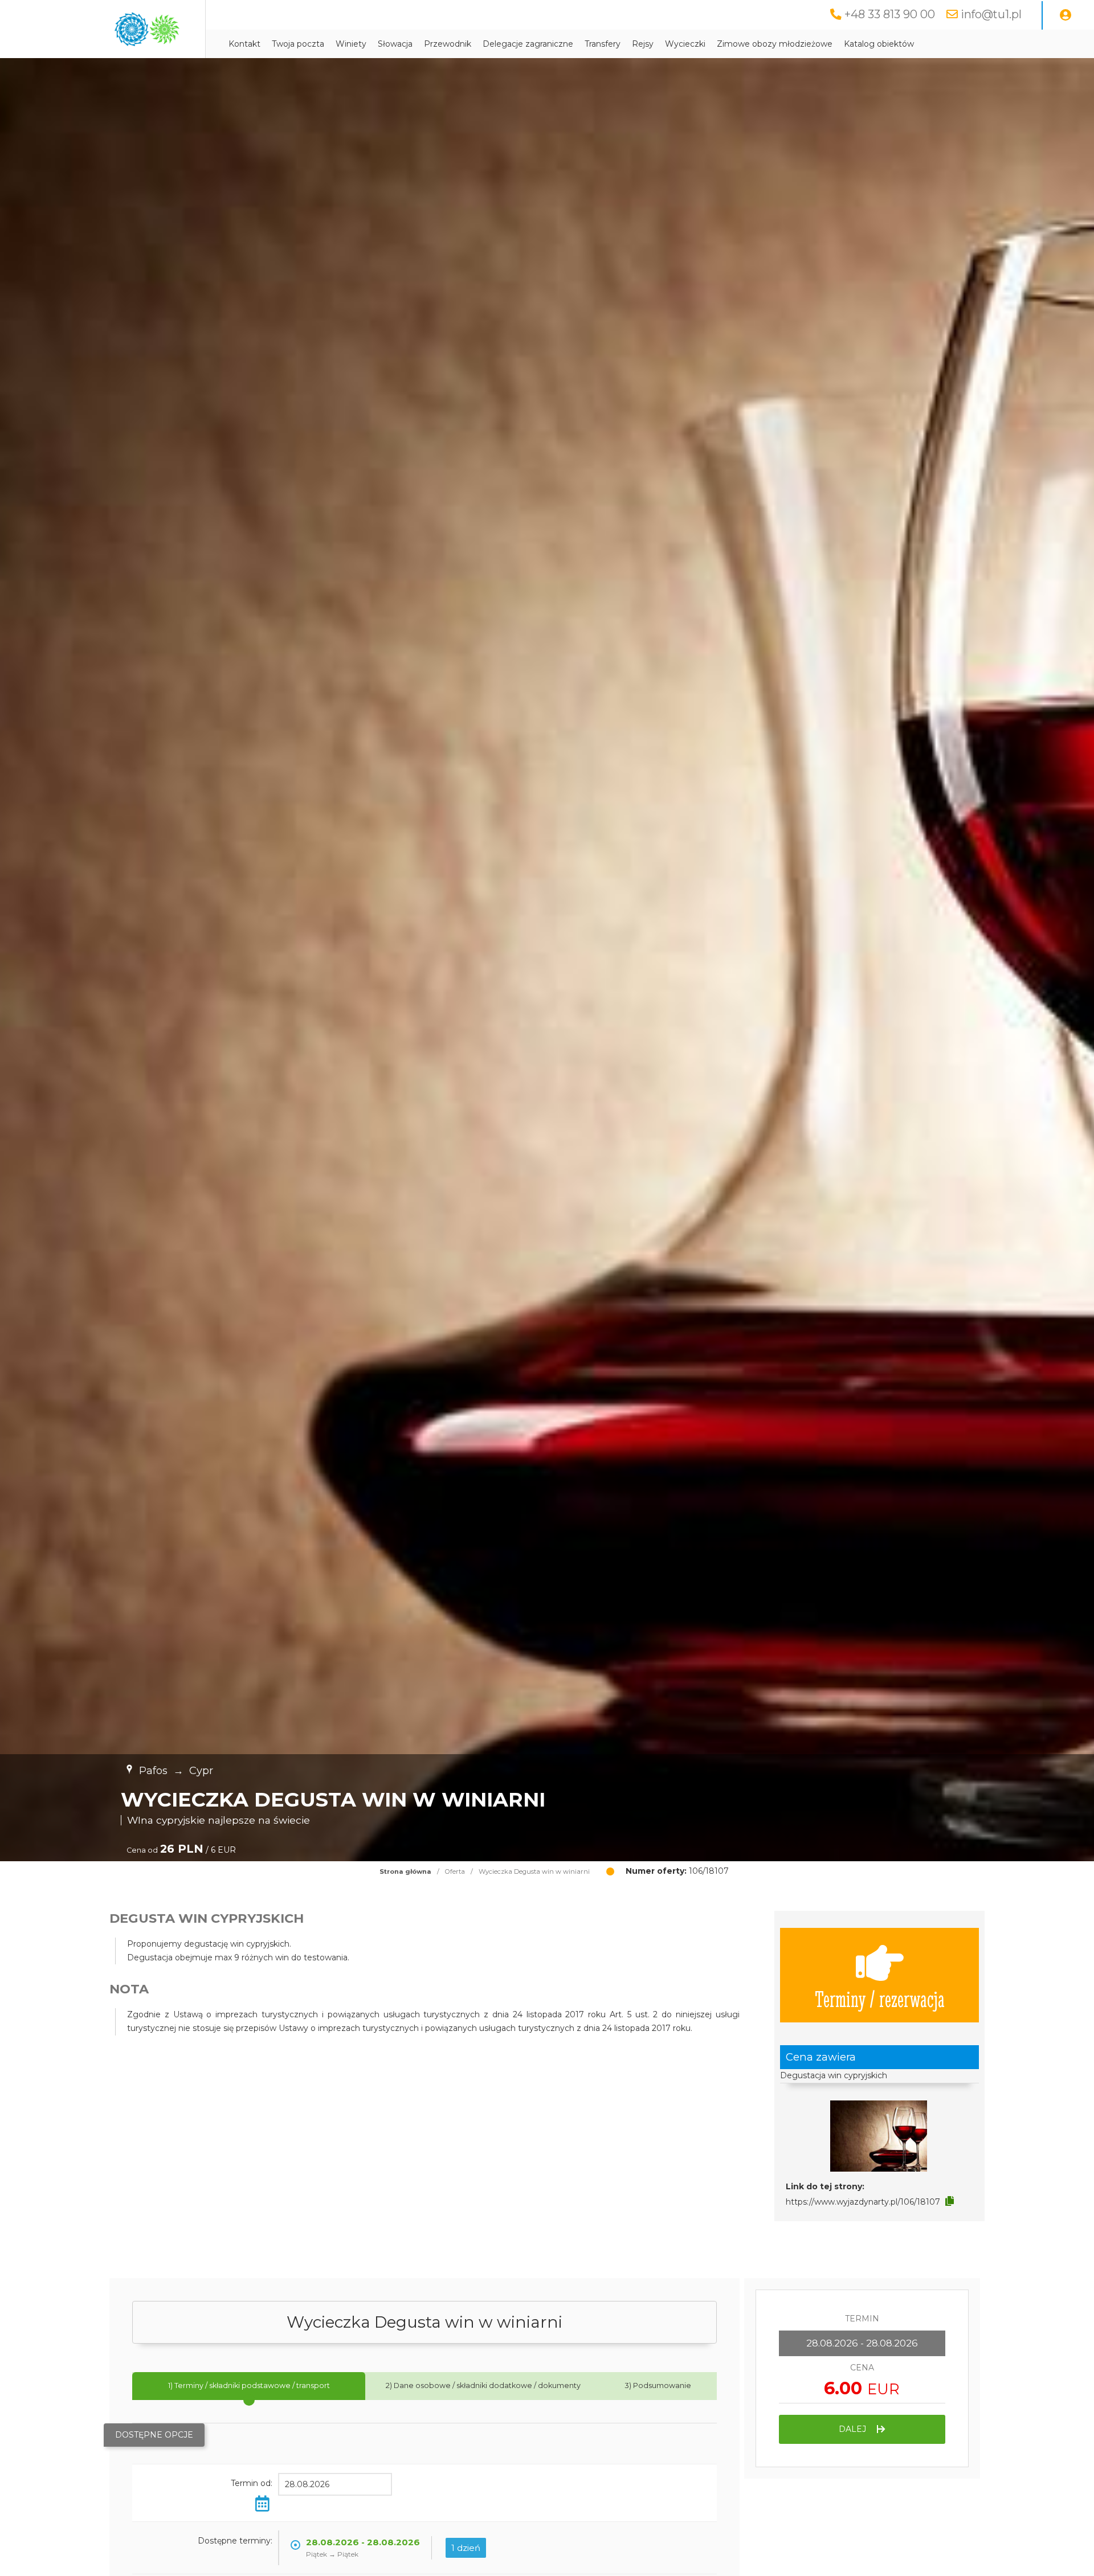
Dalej (854, 2429)
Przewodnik (448, 44)
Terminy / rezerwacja (880, 1998)
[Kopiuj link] (950, 2201)
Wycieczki (685, 44)
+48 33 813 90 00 (890, 14)
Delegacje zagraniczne (528, 44)
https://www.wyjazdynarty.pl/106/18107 (863, 2202)
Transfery (603, 44)
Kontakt (244, 44)
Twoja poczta (298, 44)
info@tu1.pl (991, 14)
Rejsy (643, 44)
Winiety (351, 44)
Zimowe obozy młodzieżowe (775, 44)
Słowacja (395, 44)
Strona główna (405, 1871)
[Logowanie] (1066, 15)
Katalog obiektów (879, 44)
